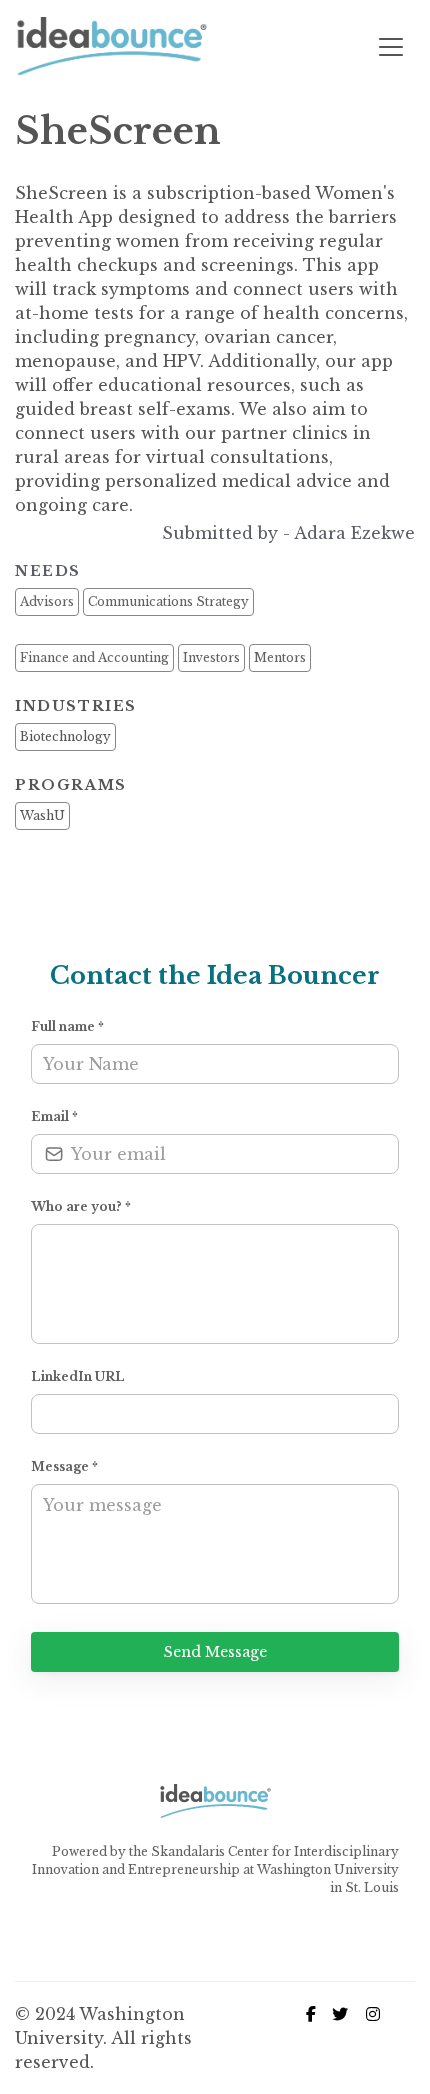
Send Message (215, 1652)
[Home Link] (111, 47)
